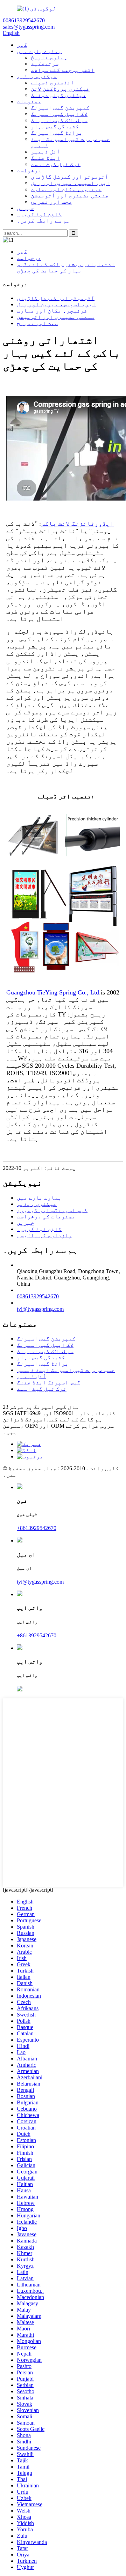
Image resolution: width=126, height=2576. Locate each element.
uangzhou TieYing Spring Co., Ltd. (54, 992)
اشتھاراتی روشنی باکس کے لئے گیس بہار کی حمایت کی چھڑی (66, 267)
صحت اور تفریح (51, 202)
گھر (22, 45)
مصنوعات (29, 101)
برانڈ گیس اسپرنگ (57, 133)
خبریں (26, 208)
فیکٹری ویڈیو (37, 76)
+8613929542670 (37, 1528)
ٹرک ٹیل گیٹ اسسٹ (56, 164)
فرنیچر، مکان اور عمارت (66, 189)
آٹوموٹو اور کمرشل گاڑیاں (70, 177)
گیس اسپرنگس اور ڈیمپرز (52, 1210)
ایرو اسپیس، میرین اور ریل (70, 183)
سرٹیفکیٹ (45, 64)
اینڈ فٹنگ (45, 158)
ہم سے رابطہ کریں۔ (43, 221)
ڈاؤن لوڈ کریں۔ (39, 214)
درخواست (29, 170)
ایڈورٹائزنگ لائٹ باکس (77, 524)
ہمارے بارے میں (39, 51)
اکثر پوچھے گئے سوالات (63, 70)
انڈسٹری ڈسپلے (52, 82)
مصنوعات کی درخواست (46, 1216)
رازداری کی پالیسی (44, 1235)
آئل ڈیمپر (45, 152)
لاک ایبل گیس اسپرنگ (59, 114)
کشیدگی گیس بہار (55, 126)
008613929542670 (38, 1296)
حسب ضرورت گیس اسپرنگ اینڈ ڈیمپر (66, 1370)
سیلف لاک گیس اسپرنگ (59, 120)
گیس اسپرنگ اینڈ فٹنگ (49, 1383)
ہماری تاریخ (49, 57)
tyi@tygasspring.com (40, 1309)
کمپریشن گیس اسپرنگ (60, 108)
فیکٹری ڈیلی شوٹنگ (58, 95)
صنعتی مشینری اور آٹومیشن (70, 196)
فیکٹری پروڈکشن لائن (60, 89)
